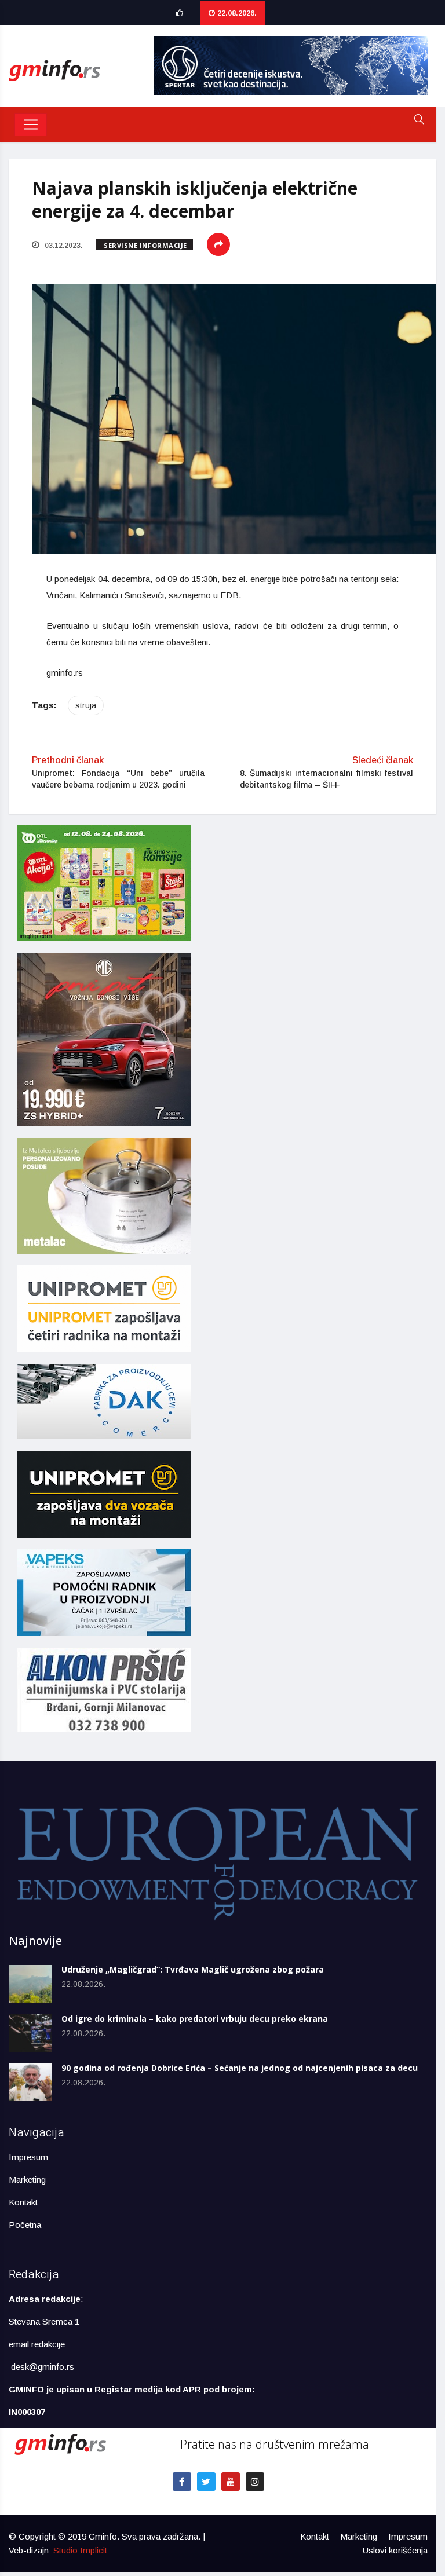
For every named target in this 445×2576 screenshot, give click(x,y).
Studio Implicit (80, 2550)
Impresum (28, 2157)
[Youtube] (231, 2482)
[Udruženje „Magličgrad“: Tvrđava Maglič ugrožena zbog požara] (30, 1984)
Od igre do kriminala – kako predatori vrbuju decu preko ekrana (195, 2019)
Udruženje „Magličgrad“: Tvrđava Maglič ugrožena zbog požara (193, 1969)
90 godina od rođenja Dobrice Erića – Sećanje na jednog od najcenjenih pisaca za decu (240, 2068)
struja (86, 705)
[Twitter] (206, 2482)
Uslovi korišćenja (395, 2550)
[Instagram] (255, 2482)
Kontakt (23, 2202)
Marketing (27, 2180)
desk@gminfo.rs (43, 2367)
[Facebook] (182, 2482)
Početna (25, 2225)
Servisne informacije (145, 245)
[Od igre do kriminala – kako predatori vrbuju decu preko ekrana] (30, 2033)
